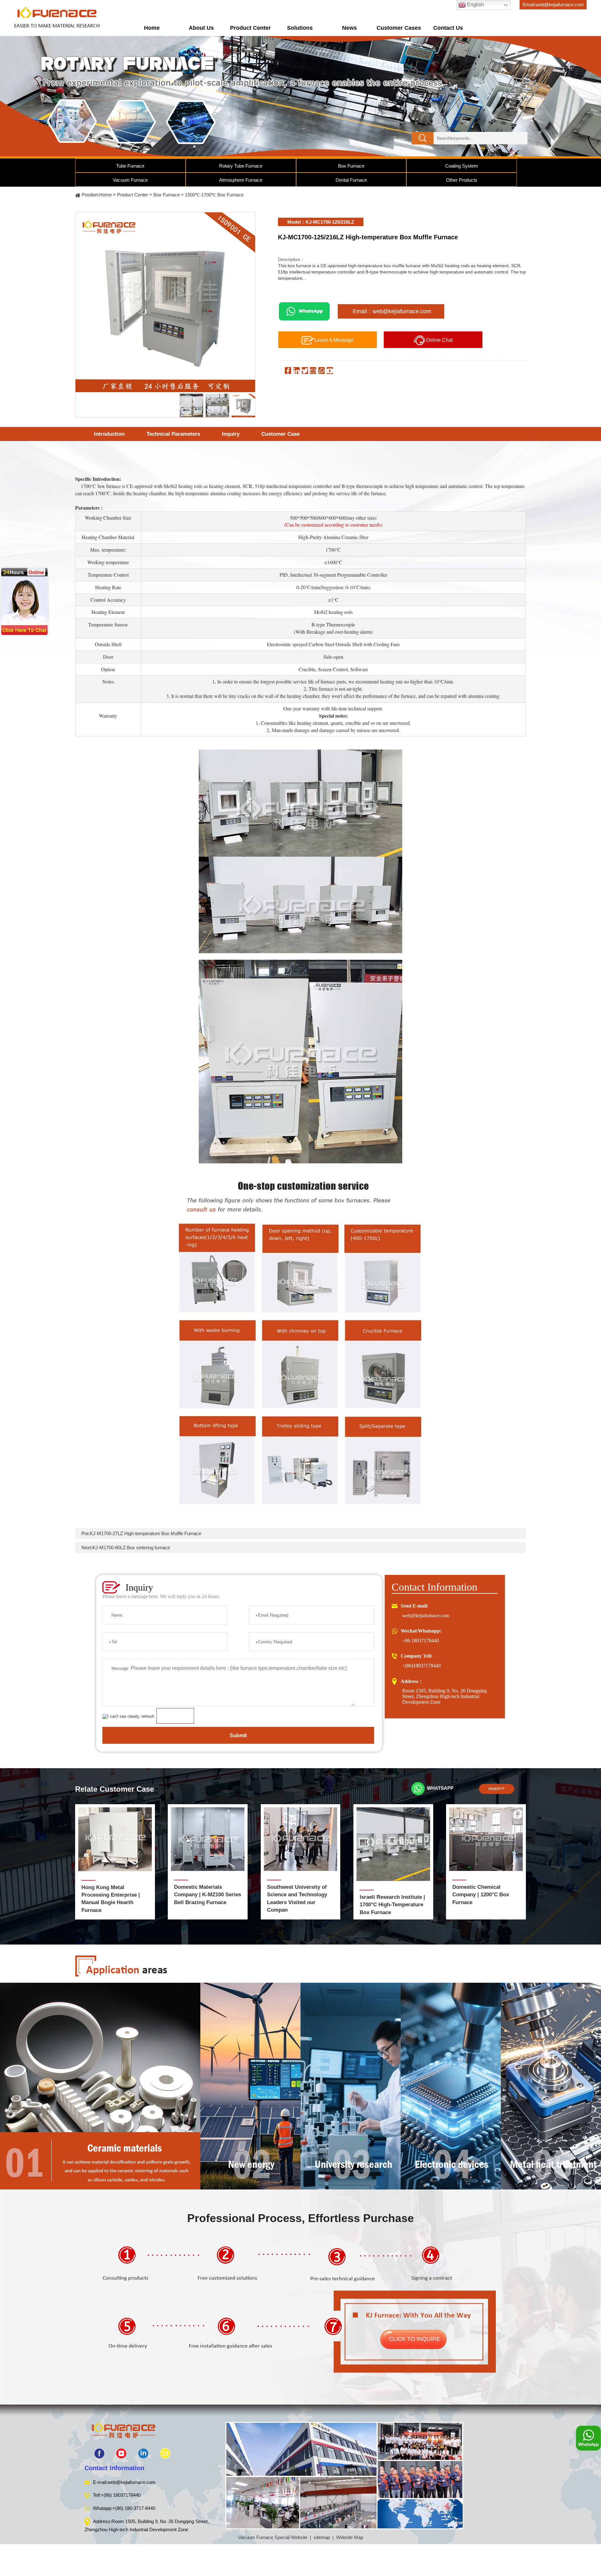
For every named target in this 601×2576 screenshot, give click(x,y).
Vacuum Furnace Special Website (273, 2537)
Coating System (462, 166)
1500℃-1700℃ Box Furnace (214, 195)
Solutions (300, 28)
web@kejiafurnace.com (426, 1615)
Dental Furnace (351, 180)
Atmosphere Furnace (241, 180)
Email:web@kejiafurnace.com (553, 5)
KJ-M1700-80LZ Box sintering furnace (131, 1548)
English (475, 5)
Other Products (462, 180)
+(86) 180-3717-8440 (134, 2508)
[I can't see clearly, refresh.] (129, 1716)
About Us (201, 28)
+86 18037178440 (421, 1641)
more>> (496, 1788)
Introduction (109, 434)
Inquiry (231, 434)
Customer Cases (399, 28)
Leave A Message (334, 340)
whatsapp (440, 1788)
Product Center (250, 28)
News (349, 28)
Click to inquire (415, 2339)
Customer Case (280, 434)
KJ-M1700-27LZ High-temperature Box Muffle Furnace (146, 1533)
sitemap (322, 2537)
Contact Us (448, 28)
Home (152, 28)
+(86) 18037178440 (121, 2495)
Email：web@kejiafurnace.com (392, 311)
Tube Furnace (130, 166)
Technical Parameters (173, 434)
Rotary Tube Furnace (241, 166)
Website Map (350, 2537)
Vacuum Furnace (130, 180)
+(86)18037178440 (421, 1666)
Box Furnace (351, 166)
